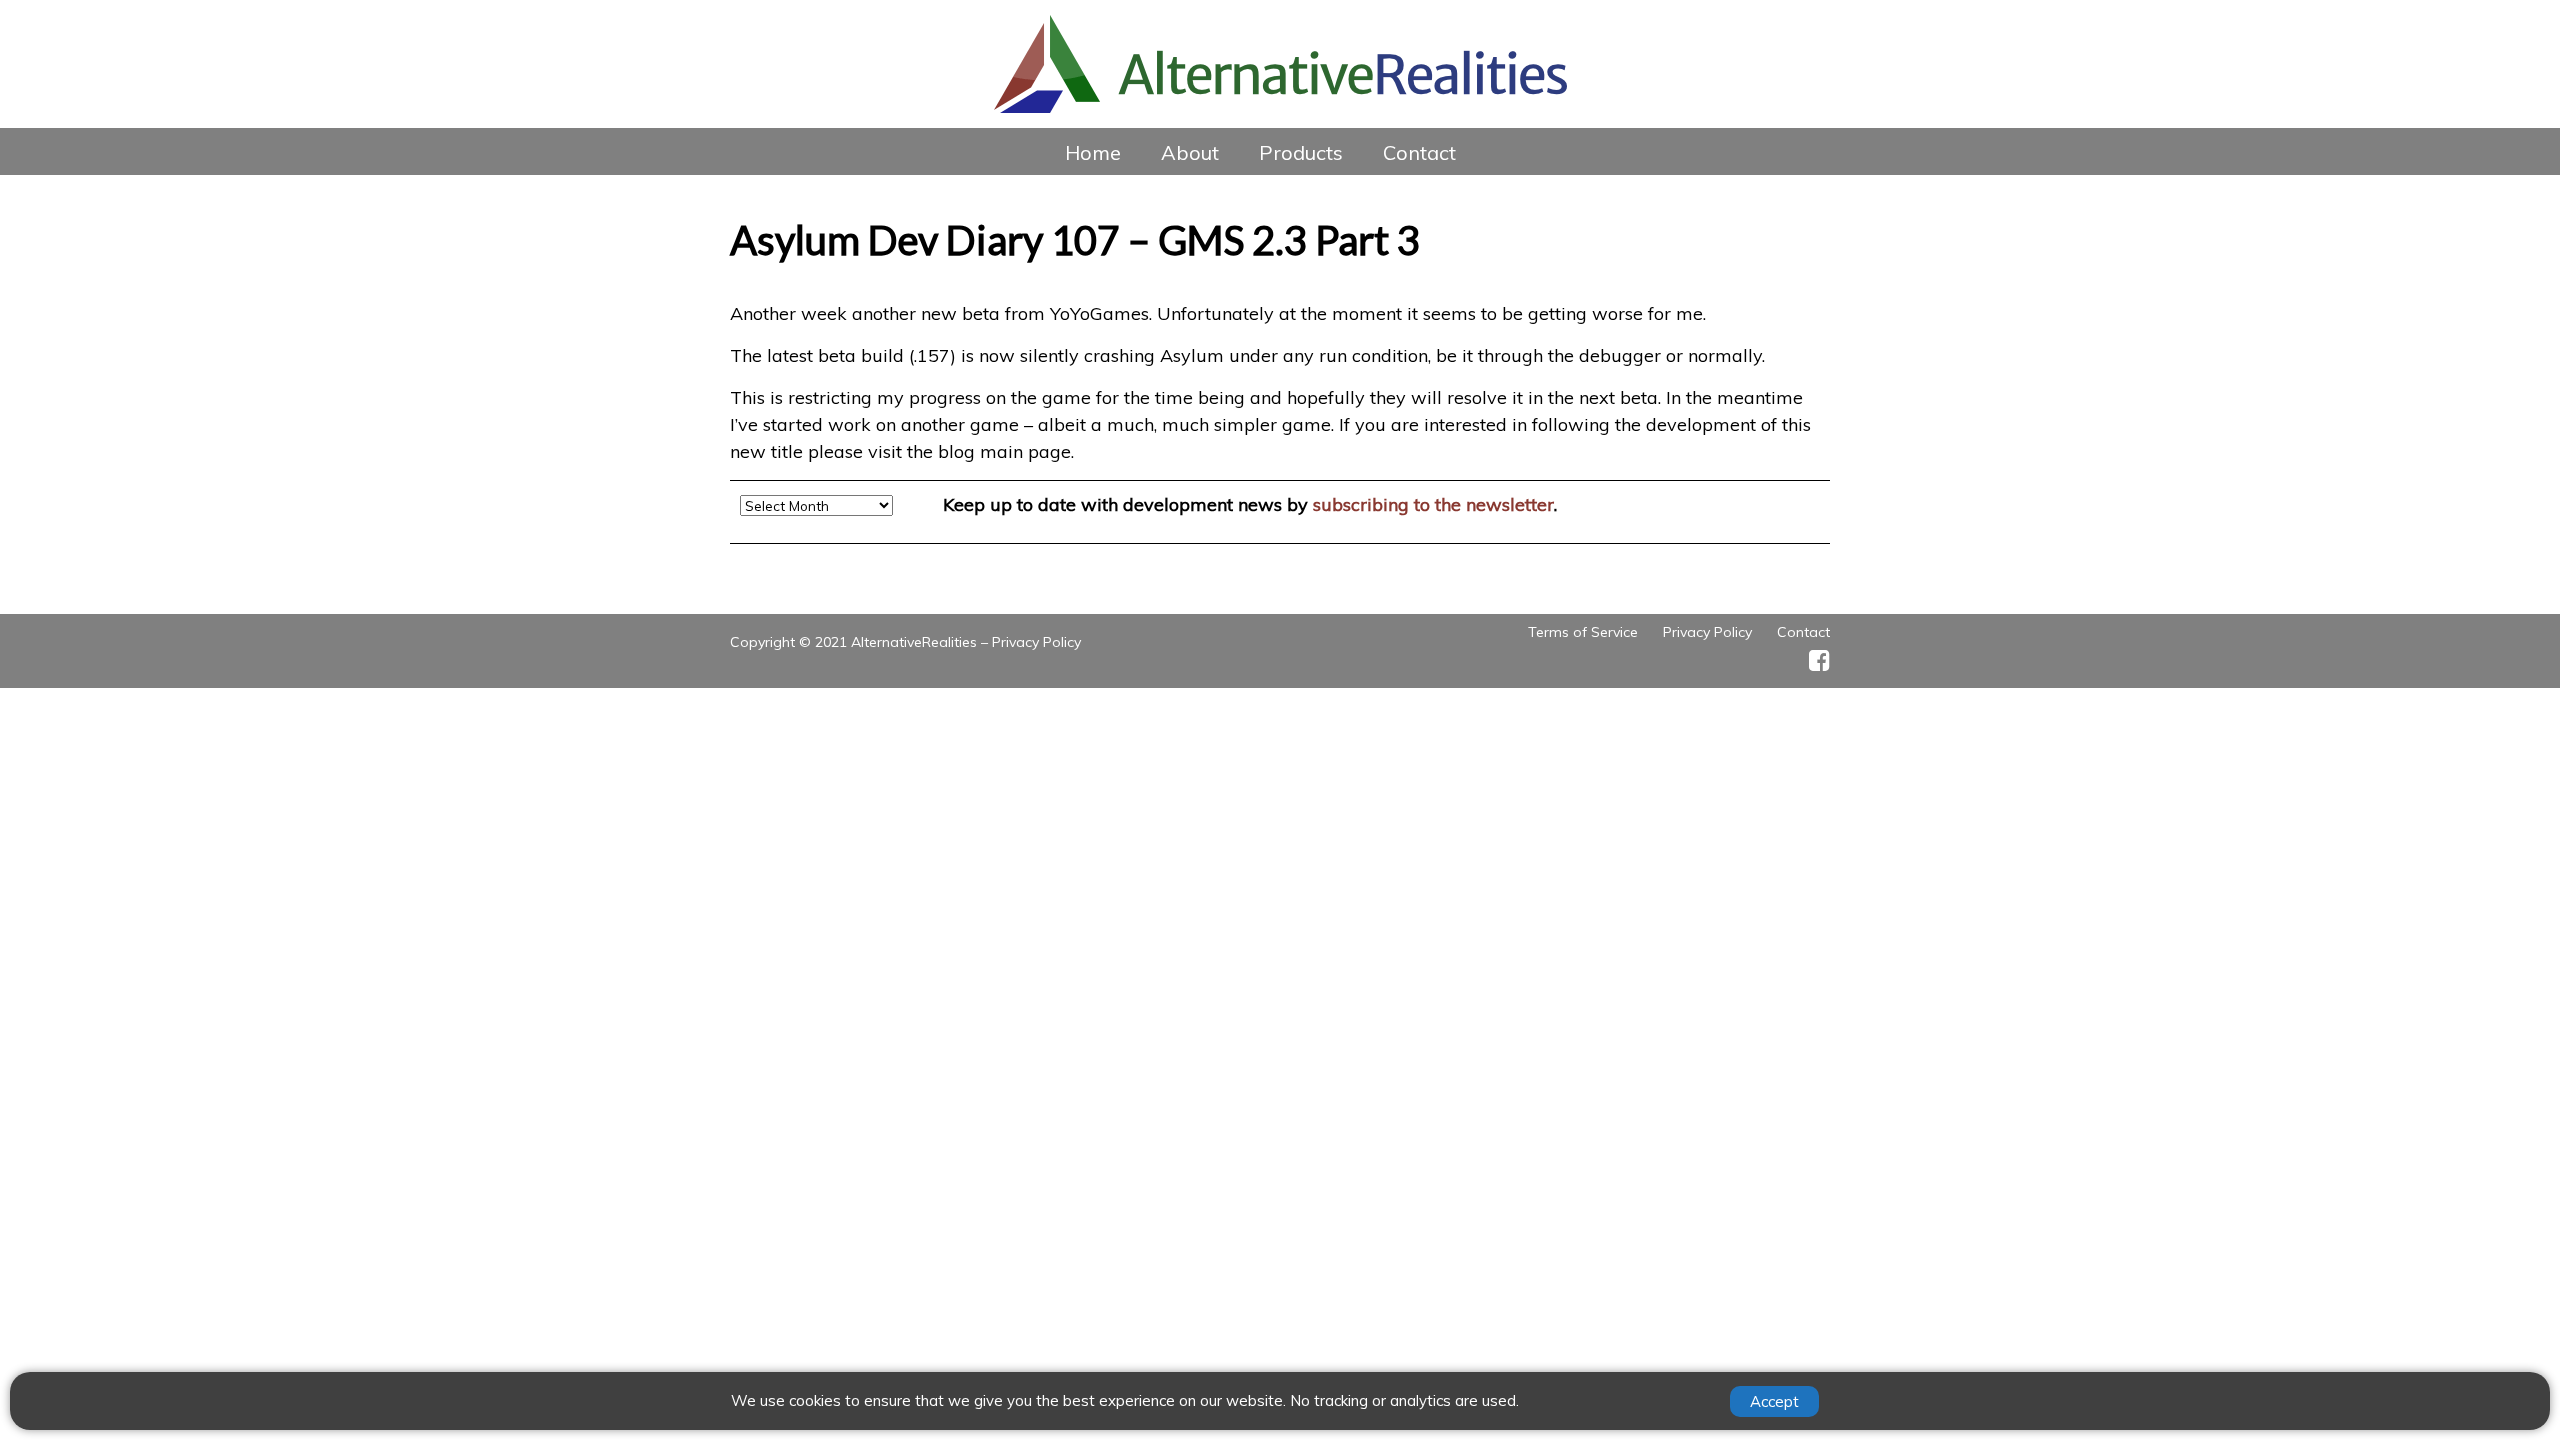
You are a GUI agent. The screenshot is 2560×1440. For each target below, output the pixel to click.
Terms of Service (1583, 632)
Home (1093, 152)
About (1190, 152)
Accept (1774, 1401)
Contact (1419, 152)
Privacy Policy (1036, 642)
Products (1301, 152)
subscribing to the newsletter (1433, 504)
